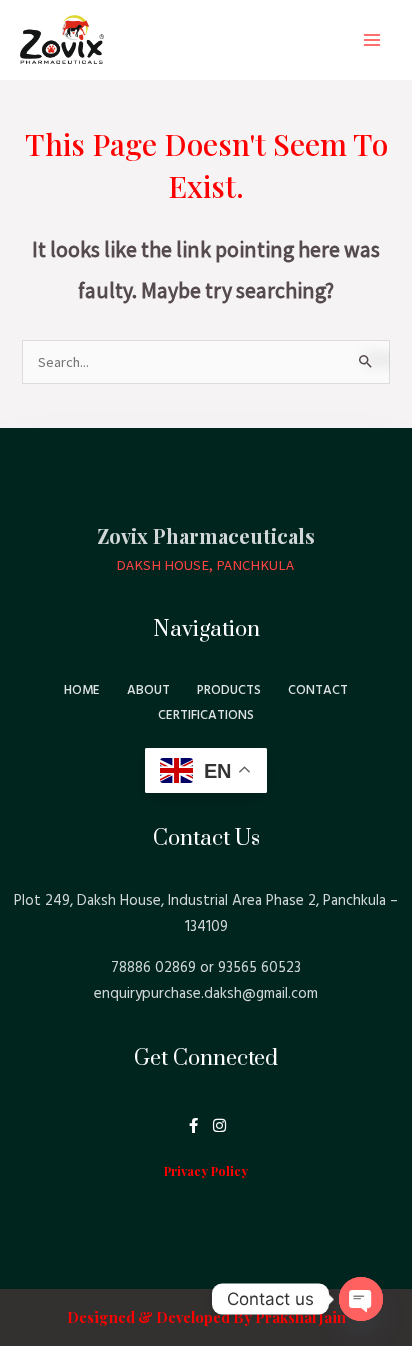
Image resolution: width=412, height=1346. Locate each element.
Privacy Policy (206, 1170)
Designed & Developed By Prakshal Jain (206, 1317)
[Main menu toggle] (372, 40)
